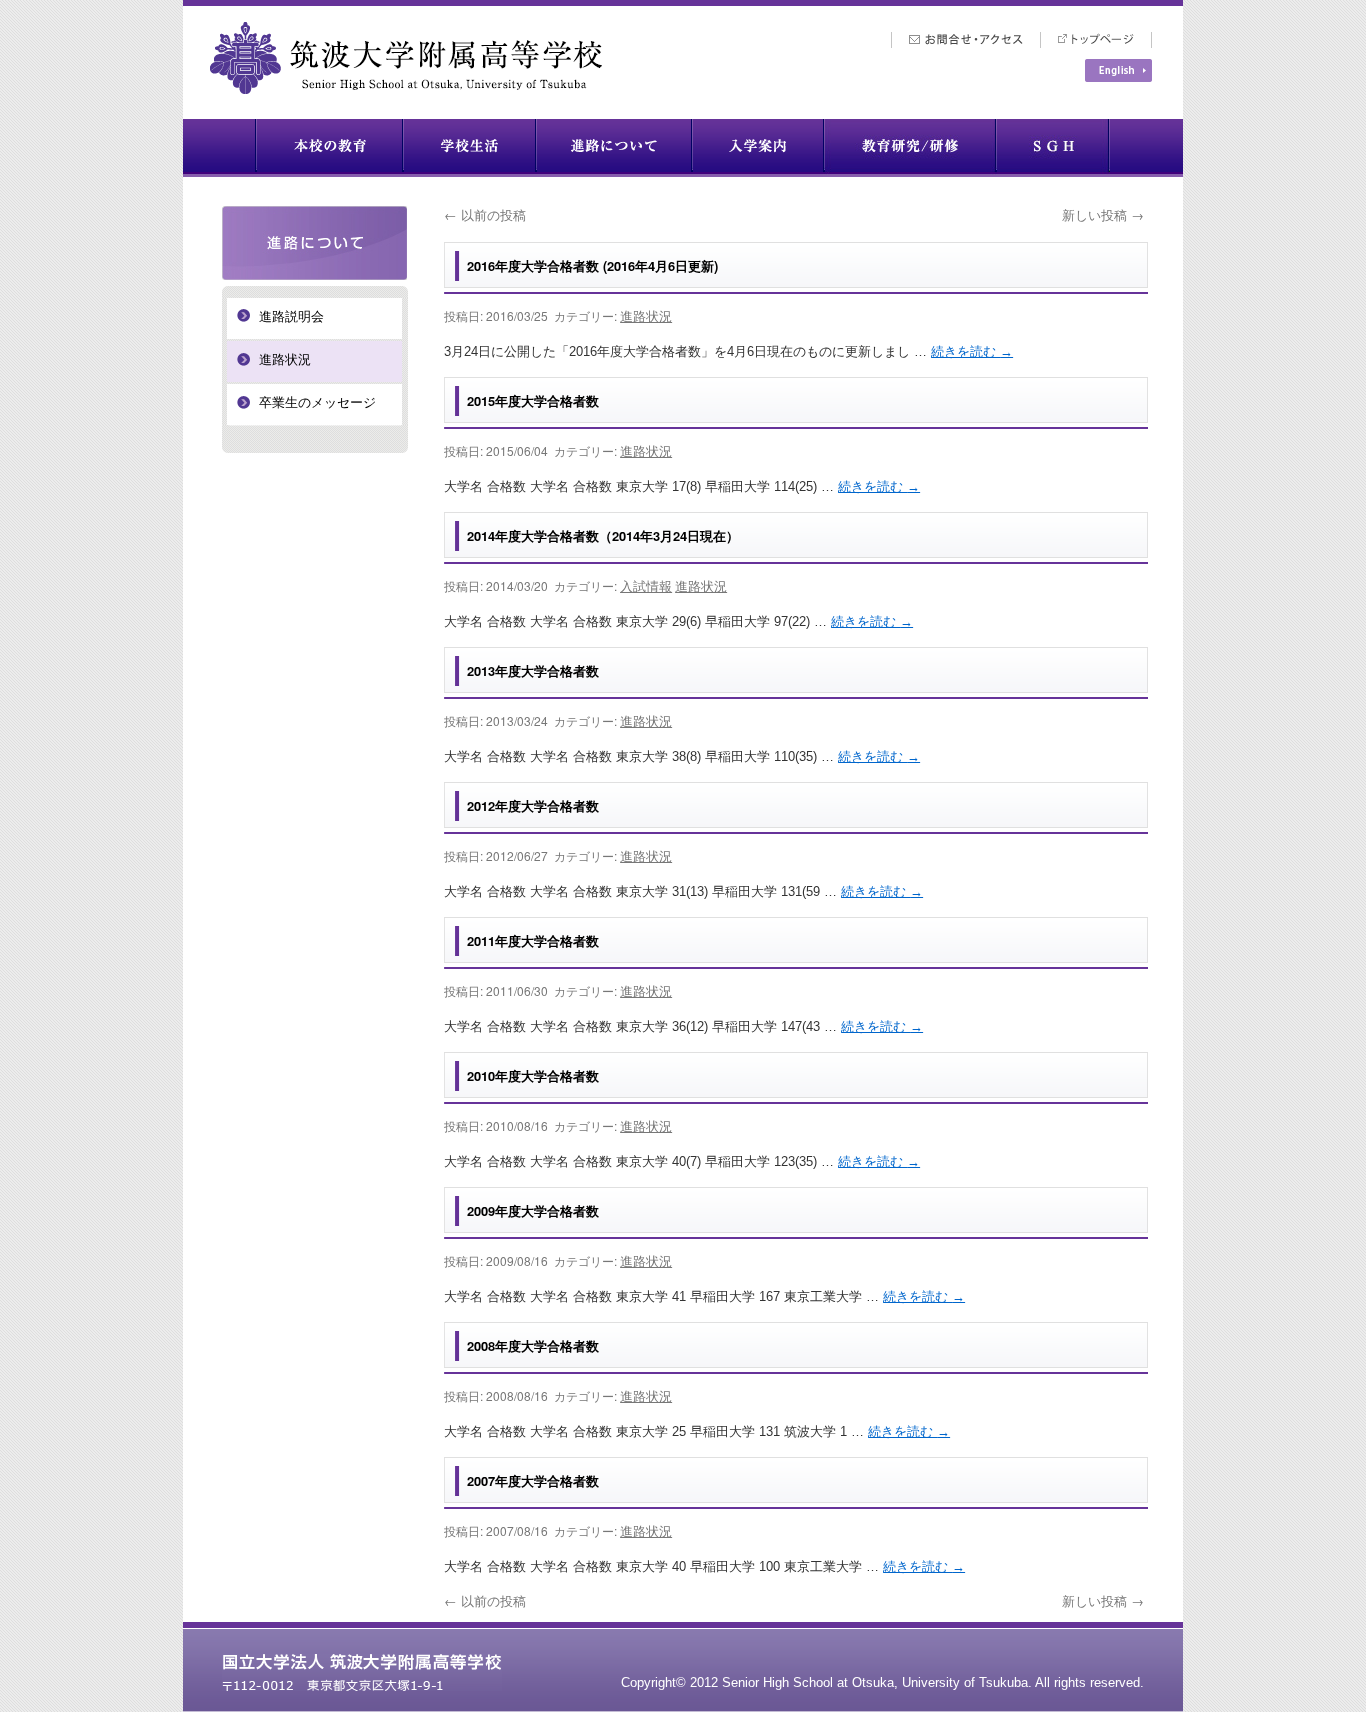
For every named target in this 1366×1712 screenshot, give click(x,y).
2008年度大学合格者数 (533, 1345)
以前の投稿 (485, 214)
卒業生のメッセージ (317, 402)
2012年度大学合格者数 (533, 805)
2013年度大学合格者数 (533, 670)
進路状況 (646, 315)
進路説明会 (291, 316)
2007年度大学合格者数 (533, 1480)
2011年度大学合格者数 (533, 940)
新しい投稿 (1103, 214)
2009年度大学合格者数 (533, 1210)
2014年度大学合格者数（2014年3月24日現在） (603, 535)
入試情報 (646, 585)
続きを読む (972, 351)
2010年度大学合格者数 (533, 1075)
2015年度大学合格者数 (533, 400)
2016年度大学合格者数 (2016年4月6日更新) (592, 265)
